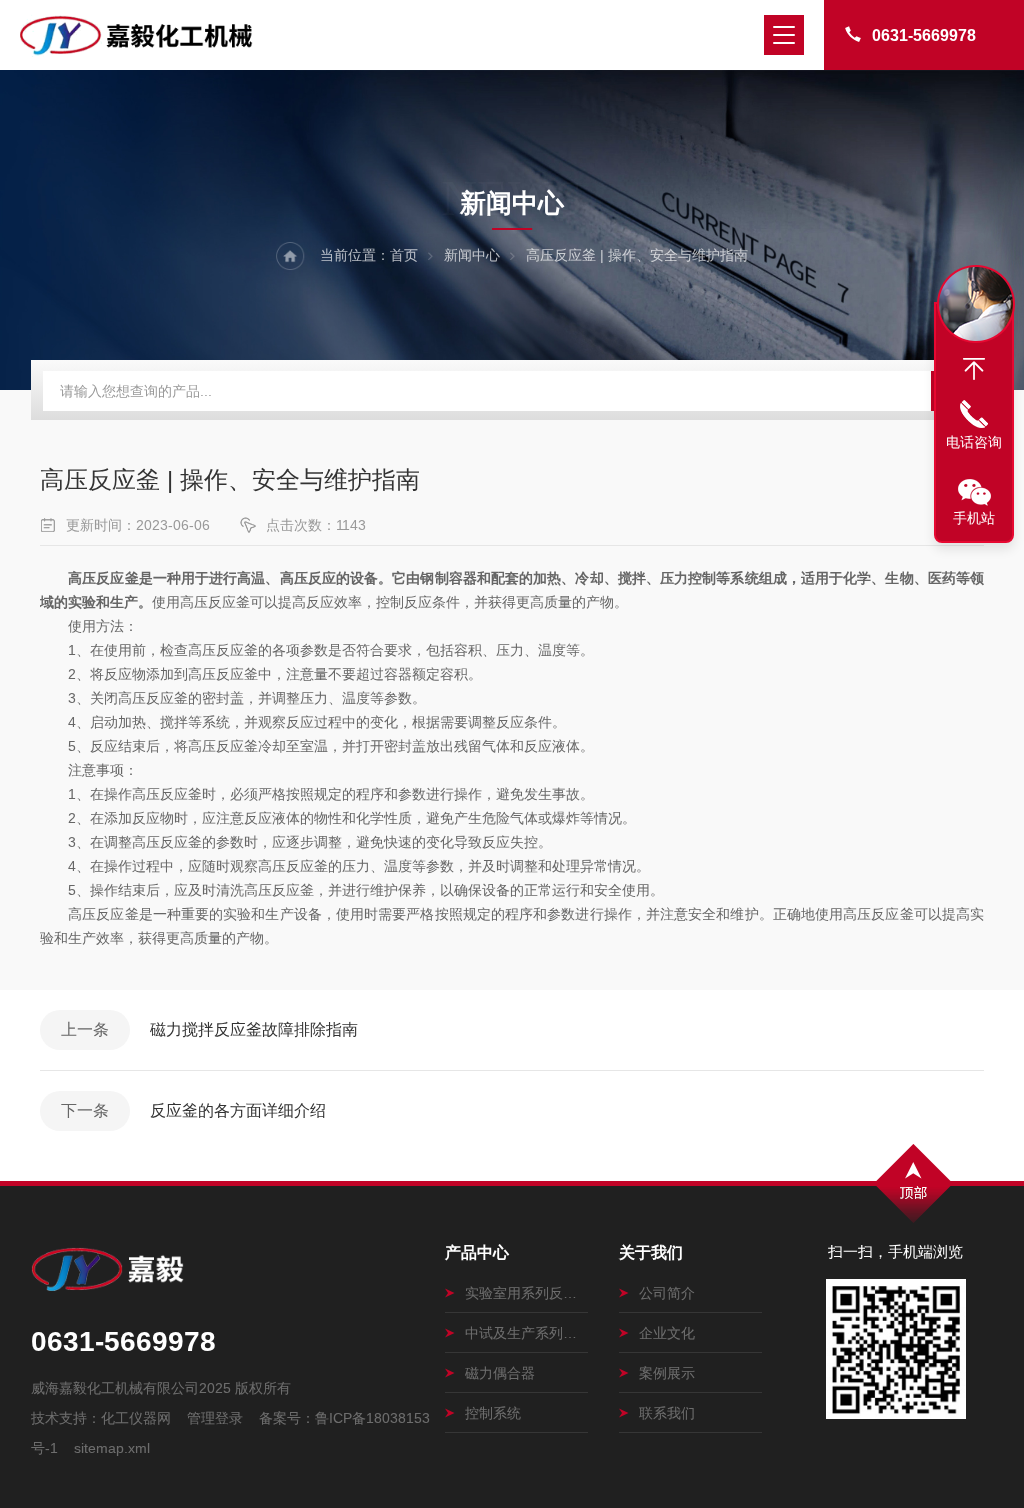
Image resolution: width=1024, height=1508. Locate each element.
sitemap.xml (112, 1448)
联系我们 (667, 1413)
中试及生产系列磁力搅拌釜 (526, 1333)
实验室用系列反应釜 (526, 1293)
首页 (404, 255)
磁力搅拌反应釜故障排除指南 (254, 1029)
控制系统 (493, 1413)
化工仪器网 (136, 1418)
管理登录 (215, 1418)
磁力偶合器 (500, 1373)
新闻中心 (472, 255)
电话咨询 (974, 442)
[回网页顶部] (974, 369)
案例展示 (667, 1373)
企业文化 (667, 1333)
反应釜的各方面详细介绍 (238, 1110)
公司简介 (667, 1293)
